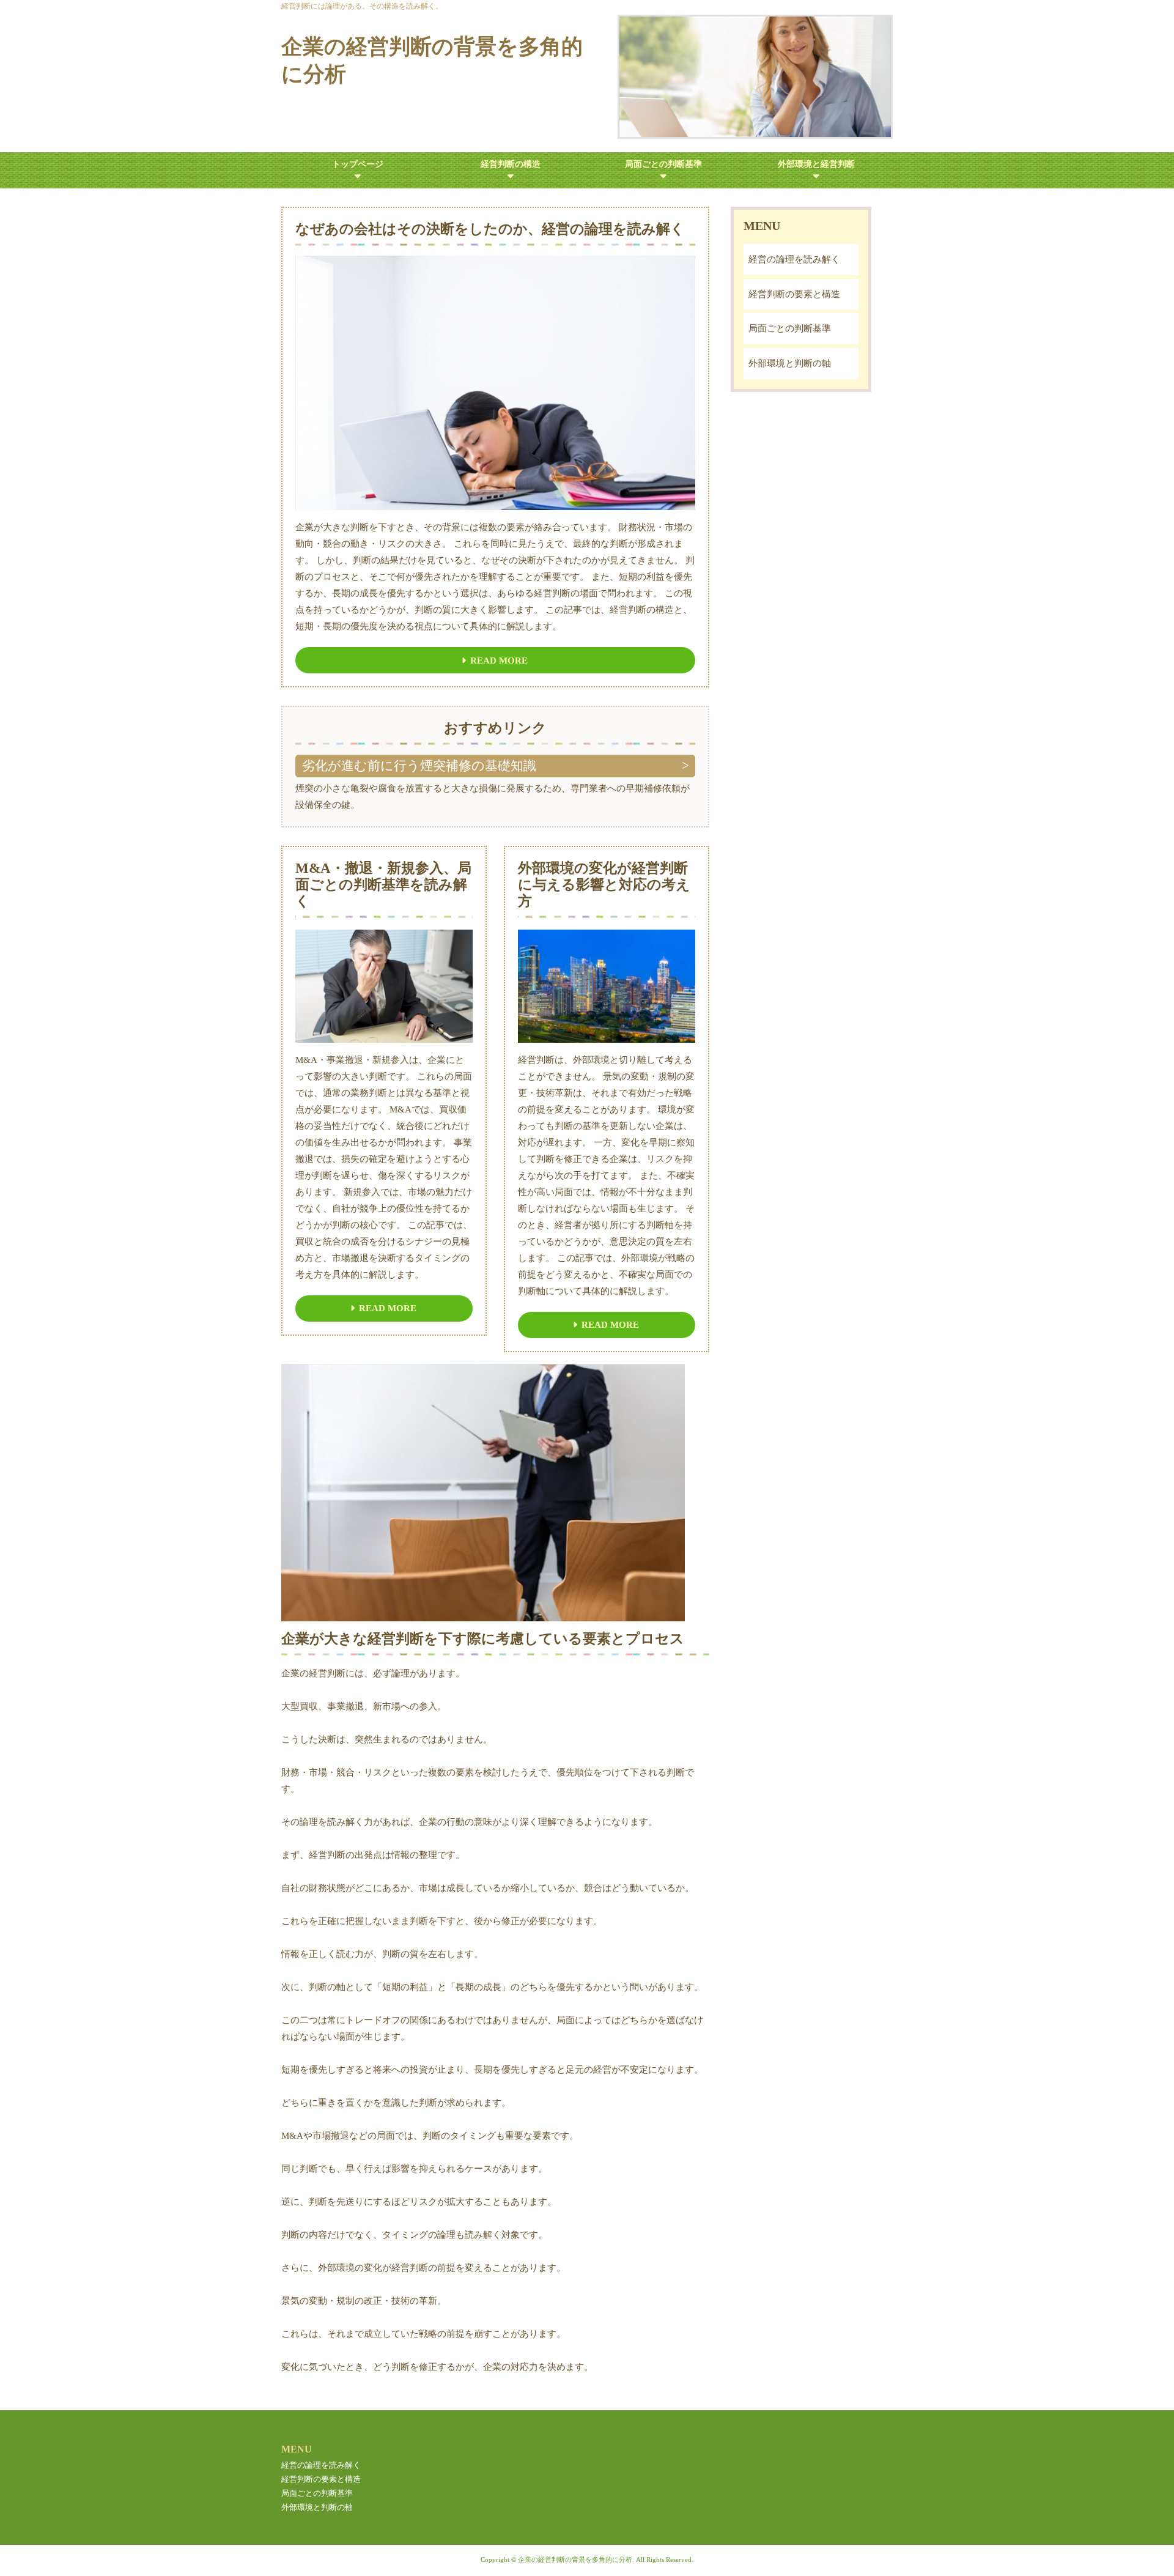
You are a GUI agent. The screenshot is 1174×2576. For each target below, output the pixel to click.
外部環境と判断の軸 (790, 363)
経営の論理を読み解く (794, 259)
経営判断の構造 (511, 164)
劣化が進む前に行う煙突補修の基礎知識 (419, 766)
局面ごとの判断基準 (663, 164)
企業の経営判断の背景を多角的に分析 (432, 61)
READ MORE (499, 661)
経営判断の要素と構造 (794, 294)
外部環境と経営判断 (816, 164)
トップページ (358, 164)
